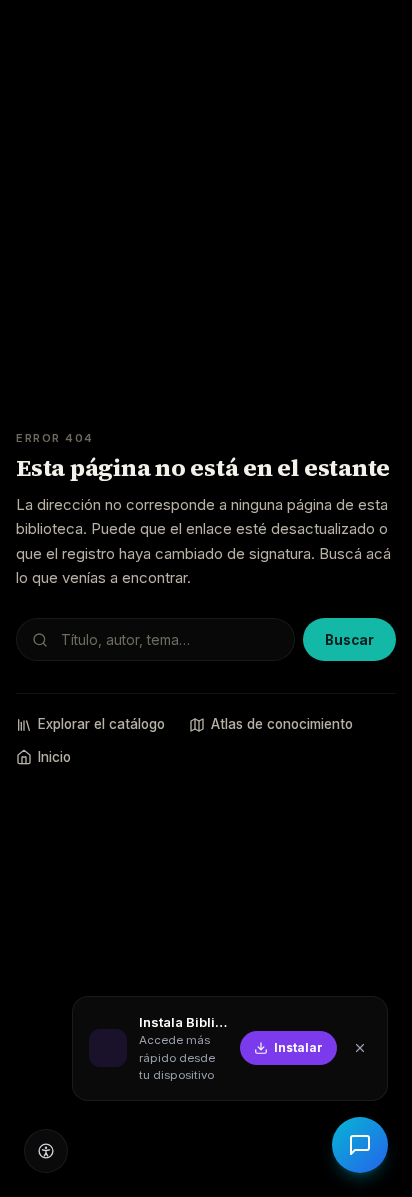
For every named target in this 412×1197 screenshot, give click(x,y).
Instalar (298, 1047)
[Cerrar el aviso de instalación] (360, 1048)
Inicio (54, 757)
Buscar (349, 640)
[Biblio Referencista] (360, 1145)
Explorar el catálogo (101, 724)
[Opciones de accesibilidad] (46, 1151)
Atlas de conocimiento (282, 724)
